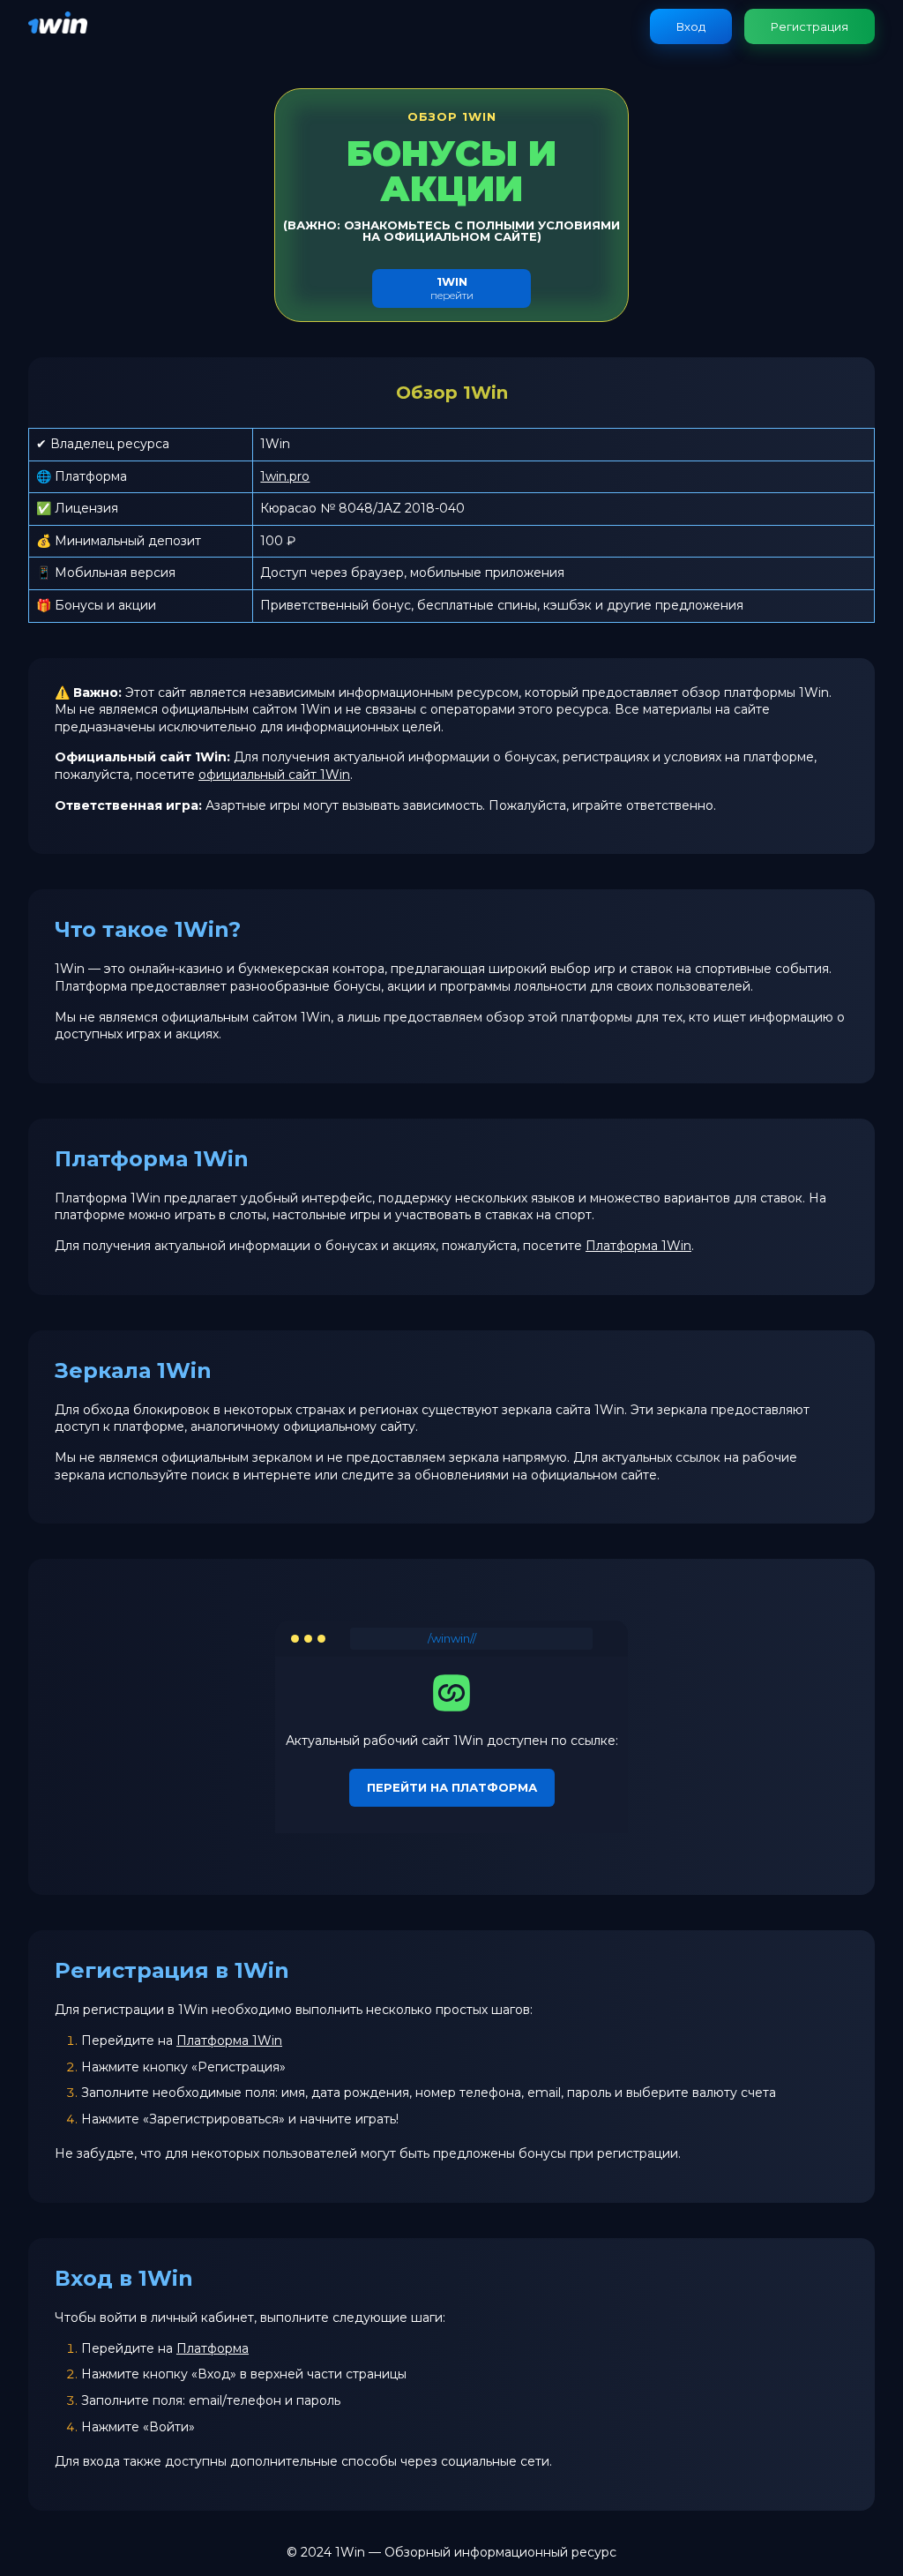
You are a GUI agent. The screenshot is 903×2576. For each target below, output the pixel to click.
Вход (691, 26)
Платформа (213, 2348)
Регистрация (810, 26)
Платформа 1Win (638, 1246)
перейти (452, 288)
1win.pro (285, 476)
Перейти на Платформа (452, 1787)
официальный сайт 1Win (274, 775)
